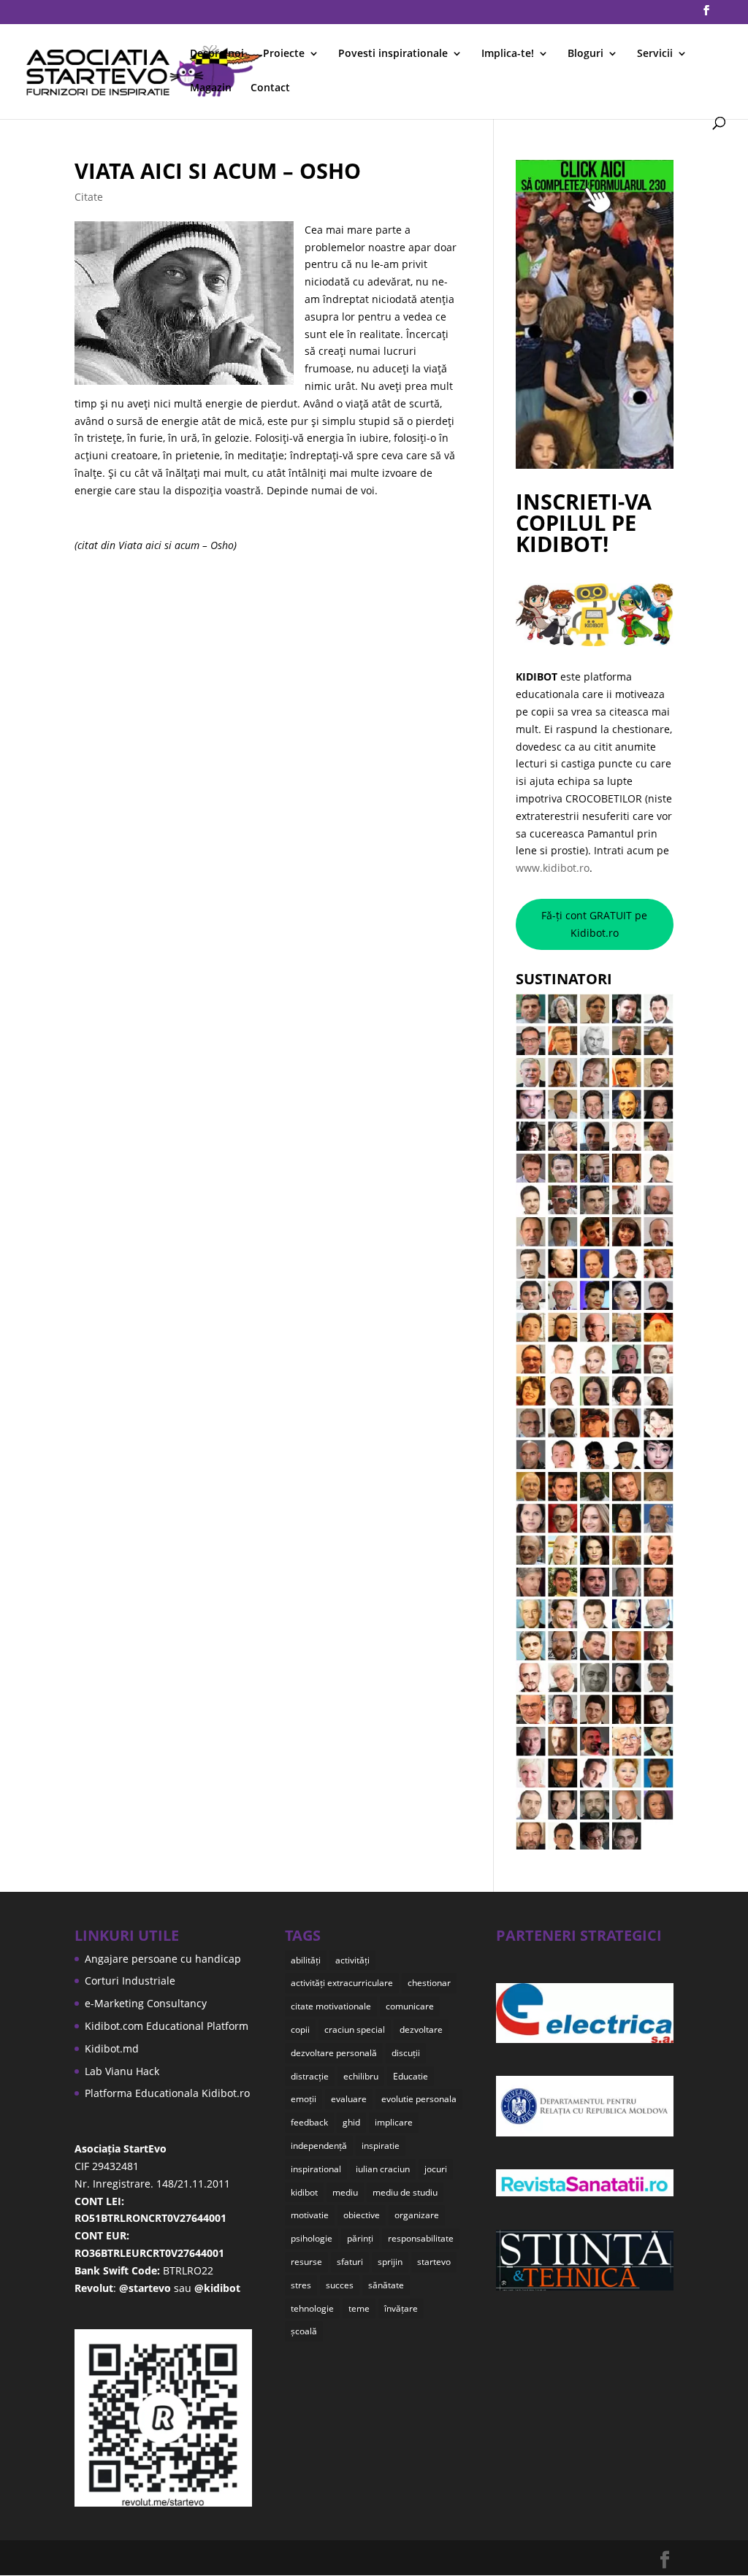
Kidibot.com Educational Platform (167, 2026)
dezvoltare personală (334, 2053)
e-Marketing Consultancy (146, 2003)
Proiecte (284, 54)
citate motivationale (331, 2006)
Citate (89, 197)
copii (300, 2029)
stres (301, 2285)
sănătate (386, 2285)
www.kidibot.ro (553, 868)
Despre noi (217, 54)
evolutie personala (419, 2099)
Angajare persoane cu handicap (163, 1959)
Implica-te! (508, 54)
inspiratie (381, 2146)
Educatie (411, 2076)
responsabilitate (421, 2238)
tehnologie (312, 2308)
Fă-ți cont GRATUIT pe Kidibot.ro (594, 924)
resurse (306, 2262)
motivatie (310, 2215)
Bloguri (585, 54)
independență (319, 2146)
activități (352, 1960)
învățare (401, 2308)
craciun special (355, 2029)
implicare (394, 2122)
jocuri (436, 2169)
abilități (306, 1960)
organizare (417, 2215)
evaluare (349, 2099)
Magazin (211, 88)
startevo (434, 2262)
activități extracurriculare (342, 1983)
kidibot (304, 2192)
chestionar (429, 1983)
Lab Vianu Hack (122, 2071)
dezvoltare (421, 2029)
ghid (351, 2122)
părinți (360, 2238)
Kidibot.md (112, 2048)
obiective (362, 2215)
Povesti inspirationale (393, 54)
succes (340, 2285)
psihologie (312, 2238)
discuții (406, 2053)
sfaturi (350, 2262)
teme (359, 2308)
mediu (345, 2192)
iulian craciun (383, 2169)
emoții (304, 2099)
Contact (270, 88)
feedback (309, 2122)
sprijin (390, 2262)
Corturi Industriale (130, 1981)
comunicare (410, 2006)
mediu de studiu (405, 2192)
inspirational (316, 2169)
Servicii (655, 54)
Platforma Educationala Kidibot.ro (167, 2093)
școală (304, 2331)
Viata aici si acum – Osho (218, 170)
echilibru (361, 2076)
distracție (310, 2076)
